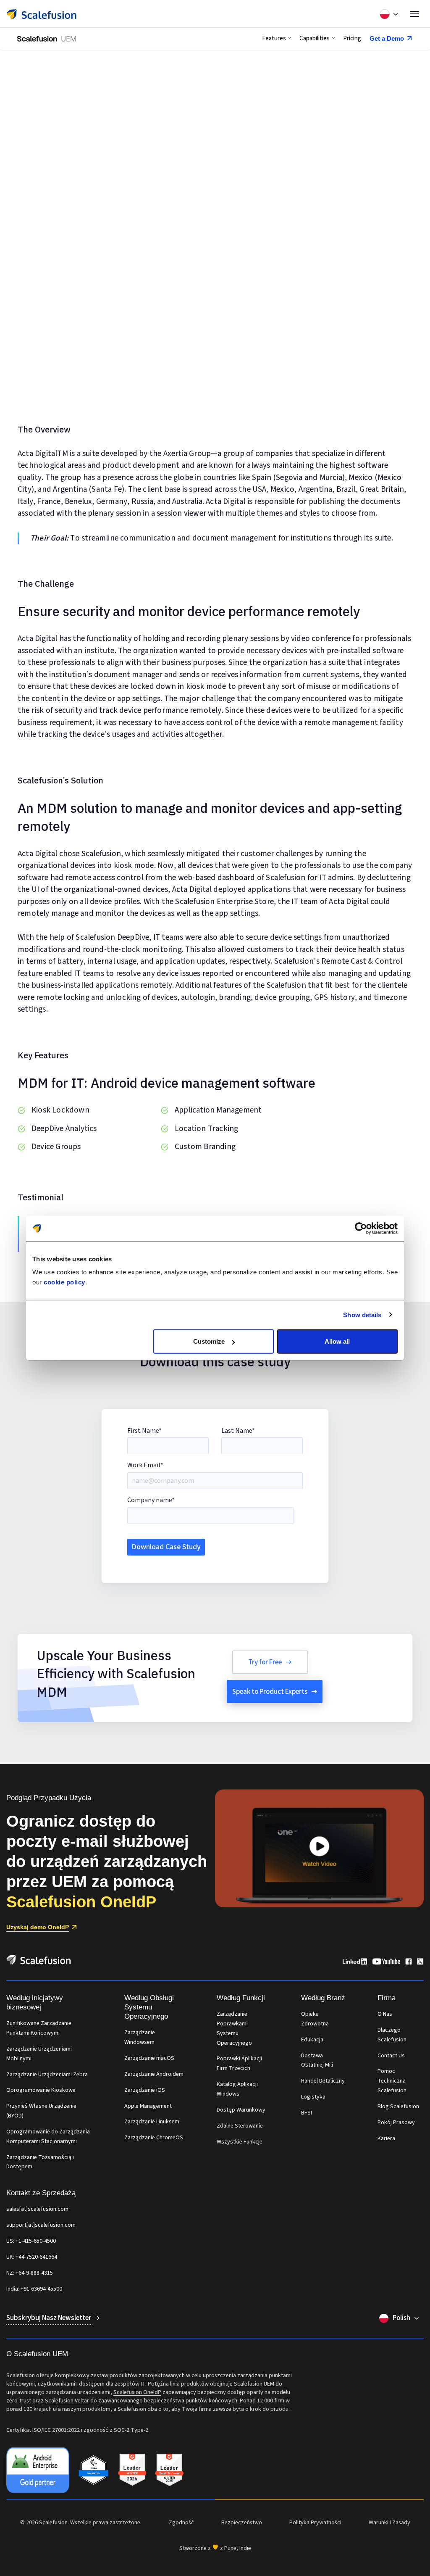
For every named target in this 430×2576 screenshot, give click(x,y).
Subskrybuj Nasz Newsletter (49, 2318)
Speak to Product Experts (270, 1692)
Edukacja (312, 2040)
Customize (209, 1341)
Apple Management (148, 2106)
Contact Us (391, 2056)
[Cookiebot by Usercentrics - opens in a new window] (361, 1228)
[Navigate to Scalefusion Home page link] (39, 1963)
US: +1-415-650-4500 (31, 2241)
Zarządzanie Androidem (154, 2074)
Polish (401, 2318)
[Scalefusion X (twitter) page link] (420, 1963)
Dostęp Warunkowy (241, 2110)
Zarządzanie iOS (145, 2090)
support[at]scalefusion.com (41, 2225)
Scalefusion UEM (254, 2384)
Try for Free (265, 1662)
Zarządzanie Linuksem (152, 2122)
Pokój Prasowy (396, 2122)
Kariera (386, 2138)
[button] (277, 39)
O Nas (385, 2014)
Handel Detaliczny (323, 2081)
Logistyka (313, 2097)
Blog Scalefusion (398, 2107)
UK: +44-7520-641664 (32, 2257)
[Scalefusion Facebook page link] (409, 1963)
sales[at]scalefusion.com (37, 2209)
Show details (362, 1314)
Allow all (337, 1341)
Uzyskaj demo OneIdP (38, 1927)
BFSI (307, 2113)
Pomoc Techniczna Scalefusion (392, 2081)
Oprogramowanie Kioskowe (41, 2090)
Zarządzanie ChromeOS (154, 2138)
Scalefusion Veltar (67, 2401)
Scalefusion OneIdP (137, 2392)
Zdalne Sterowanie (240, 2126)
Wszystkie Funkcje (240, 2142)
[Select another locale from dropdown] (389, 14)
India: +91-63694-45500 (34, 2289)
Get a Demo (387, 38)
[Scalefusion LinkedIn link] (355, 1963)
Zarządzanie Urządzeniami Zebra (47, 2075)
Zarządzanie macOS (149, 2058)
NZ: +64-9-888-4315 (30, 2273)
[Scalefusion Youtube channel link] (386, 1963)
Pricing (352, 38)
